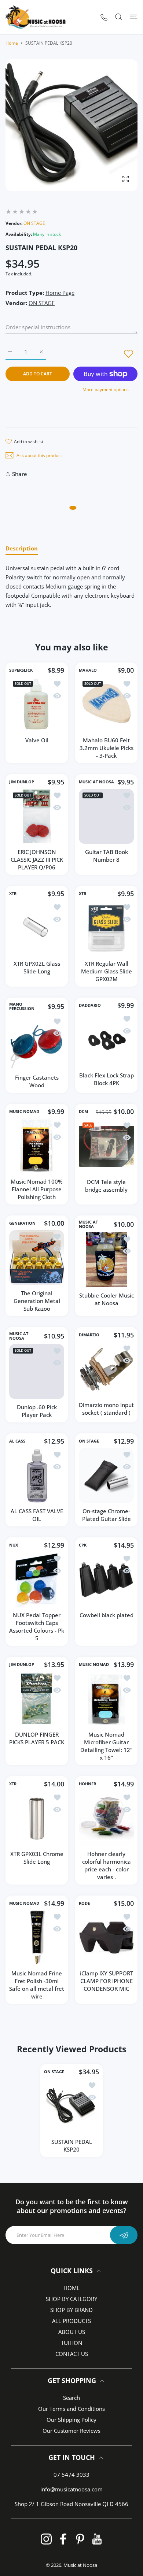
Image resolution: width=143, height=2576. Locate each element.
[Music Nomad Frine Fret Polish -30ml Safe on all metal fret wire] (37, 1938)
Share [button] (20, 474)
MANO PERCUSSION (22, 1006)
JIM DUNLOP (22, 782)
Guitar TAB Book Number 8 (107, 856)
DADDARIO (90, 1005)
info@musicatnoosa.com (71, 2489)
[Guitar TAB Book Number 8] (106, 816)
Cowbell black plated (107, 1615)
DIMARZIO (89, 1335)
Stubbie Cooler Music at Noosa (107, 1299)
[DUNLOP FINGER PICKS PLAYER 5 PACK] (37, 1699)
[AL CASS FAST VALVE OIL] (37, 1476)
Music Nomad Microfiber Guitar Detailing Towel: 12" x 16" (106, 1746)
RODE (84, 1903)
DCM (83, 1111)
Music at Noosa (80, 2565)
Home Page (60, 293)
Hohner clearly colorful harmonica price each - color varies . (107, 1865)
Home (12, 43)
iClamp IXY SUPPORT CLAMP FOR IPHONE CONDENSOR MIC (107, 1981)
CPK (83, 1545)
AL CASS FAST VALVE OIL (37, 1515)
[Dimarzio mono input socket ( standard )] (106, 1369)
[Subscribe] (124, 2235)
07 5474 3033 (71, 2475)
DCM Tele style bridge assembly (106, 1186)
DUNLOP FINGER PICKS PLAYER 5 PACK (37, 1738)
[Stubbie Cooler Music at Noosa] (106, 1260)
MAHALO (88, 670)
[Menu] (134, 17)
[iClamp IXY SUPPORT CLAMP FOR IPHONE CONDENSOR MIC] (106, 1938)
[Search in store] (119, 17)
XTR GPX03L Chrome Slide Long (37, 1858)
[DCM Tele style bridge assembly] (106, 1146)
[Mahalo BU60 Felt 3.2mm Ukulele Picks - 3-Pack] (106, 705)
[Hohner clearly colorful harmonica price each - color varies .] (106, 1818)
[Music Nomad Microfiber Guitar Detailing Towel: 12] (106, 1699)
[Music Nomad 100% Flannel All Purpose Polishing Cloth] (37, 1146)
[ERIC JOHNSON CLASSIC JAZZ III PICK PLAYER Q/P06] (37, 816)
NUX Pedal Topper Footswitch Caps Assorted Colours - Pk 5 (37, 1627)
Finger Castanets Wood (37, 1081)
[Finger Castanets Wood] (37, 1042)
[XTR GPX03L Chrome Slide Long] (37, 1818)
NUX (14, 1545)
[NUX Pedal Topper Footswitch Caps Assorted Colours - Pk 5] (37, 1580)
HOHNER (87, 1784)
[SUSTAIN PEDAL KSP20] (71, 2106)
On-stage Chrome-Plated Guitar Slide (107, 1515)
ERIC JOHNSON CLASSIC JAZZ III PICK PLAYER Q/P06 (37, 860)
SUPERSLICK (21, 670)
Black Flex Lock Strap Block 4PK (107, 1079)
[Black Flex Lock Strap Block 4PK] (106, 1040)
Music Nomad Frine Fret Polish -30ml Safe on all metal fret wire (37, 1985)
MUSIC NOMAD (24, 1111)
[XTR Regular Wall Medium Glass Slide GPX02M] (106, 928)
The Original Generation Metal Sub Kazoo (37, 1301)
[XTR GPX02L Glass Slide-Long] (37, 928)
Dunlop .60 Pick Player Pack (37, 1411)
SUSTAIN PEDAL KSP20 (72, 2146)
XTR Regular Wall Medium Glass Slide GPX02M (107, 971)
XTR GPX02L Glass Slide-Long (37, 967)
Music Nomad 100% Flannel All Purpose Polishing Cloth (37, 1189)
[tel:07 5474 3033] (104, 17)
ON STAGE (34, 223)
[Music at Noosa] (36, 17)
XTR (13, 894)
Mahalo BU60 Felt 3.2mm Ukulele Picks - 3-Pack (107, 748)
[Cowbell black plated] (106, 1580)
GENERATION (22, 1223)
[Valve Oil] (37, 705)
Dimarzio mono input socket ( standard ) (106, 1409)
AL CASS (17, 1441)
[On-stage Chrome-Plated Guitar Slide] (106, 1476)
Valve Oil (37, 740)
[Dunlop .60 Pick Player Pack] (37, 1371)
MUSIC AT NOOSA (96, 782)
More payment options (106, 389)
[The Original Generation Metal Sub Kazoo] (37, 1258)
